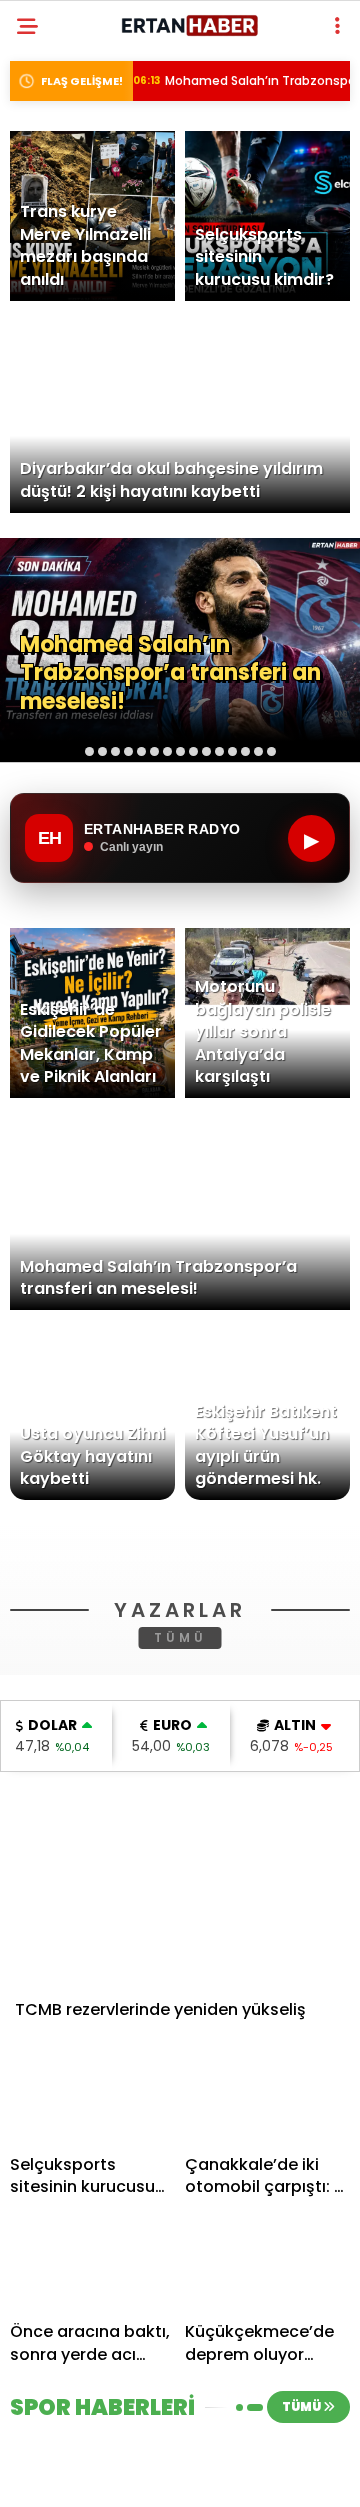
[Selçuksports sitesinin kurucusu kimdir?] (92, 2381)
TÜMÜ (180, 1922)
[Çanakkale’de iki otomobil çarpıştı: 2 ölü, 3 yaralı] (267, 2381)
